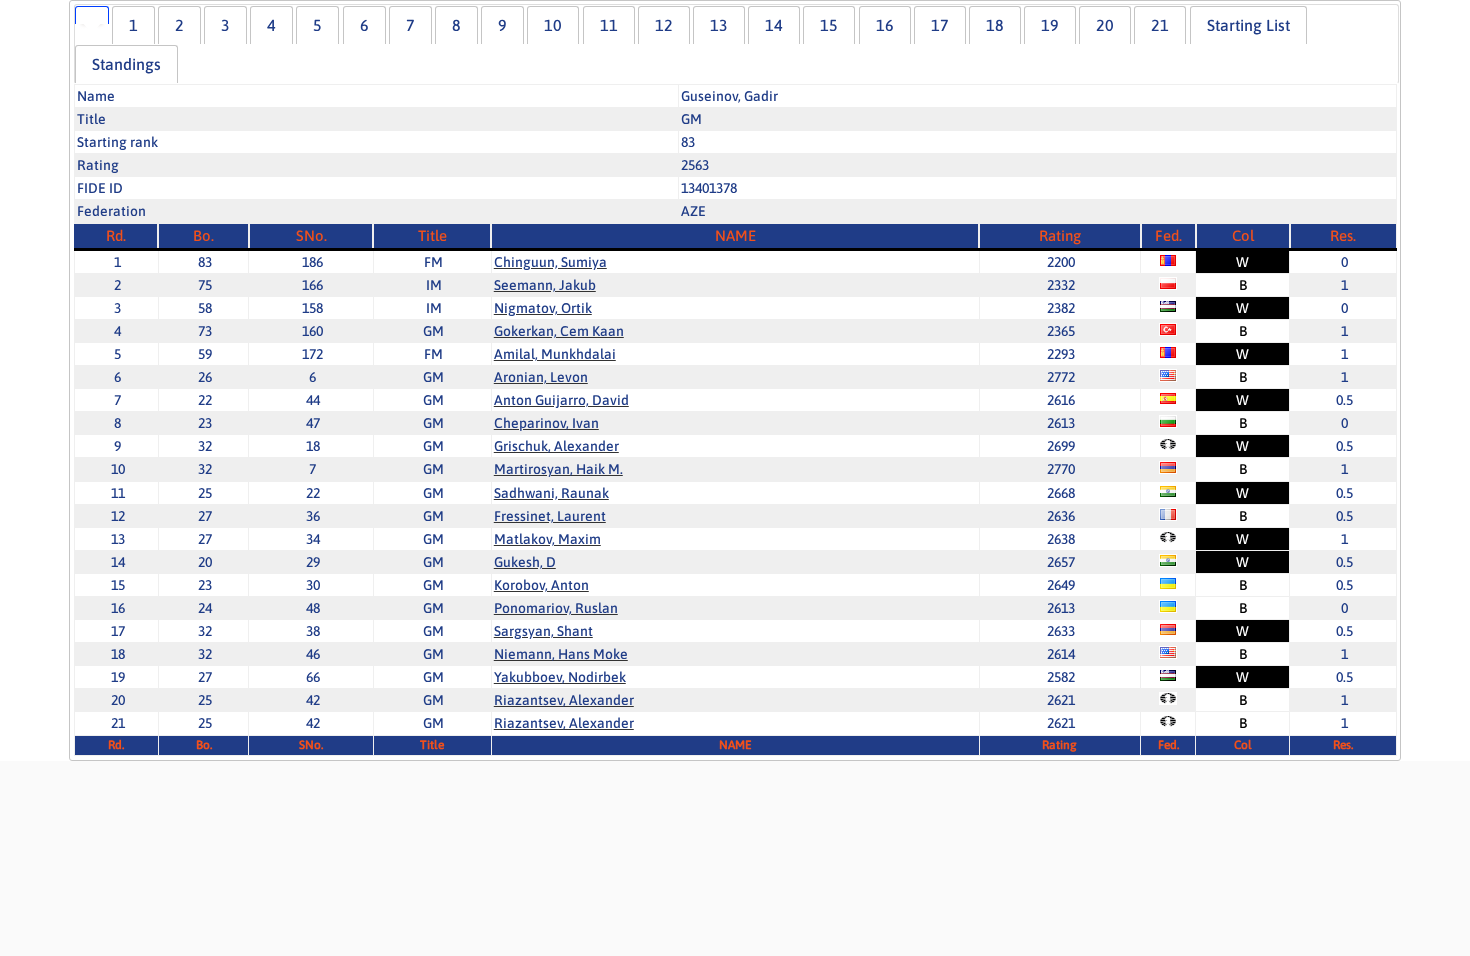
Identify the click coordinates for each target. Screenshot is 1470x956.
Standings (126, 64)
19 (1050, 25)
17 (940, 25)
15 (829, 25)
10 (553, 25)
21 (1160, 25)
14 (774, 25)
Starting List (1248, 25)
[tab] (92, 15)
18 (995, 25)
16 (885, 25)
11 (609, 25)
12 (664, 25)
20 (1105, 25)
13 (719, 25)
